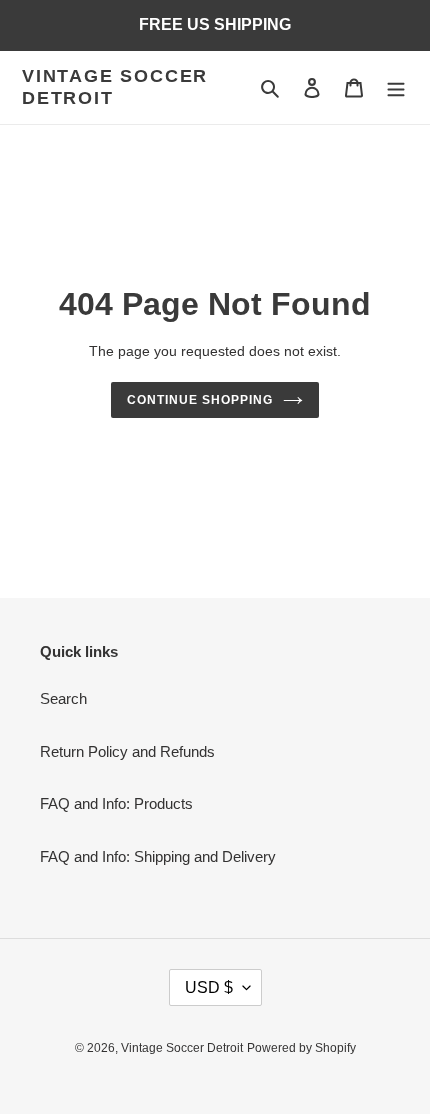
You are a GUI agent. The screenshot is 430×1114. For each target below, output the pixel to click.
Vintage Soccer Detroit (115, 87)
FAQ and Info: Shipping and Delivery (158, 856)
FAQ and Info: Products (116, 803)
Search (63, 698)
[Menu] (396, 87)
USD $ (209, 987)
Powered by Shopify (301, 1048)
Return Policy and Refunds (127, 751)
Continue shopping (200, 400)
